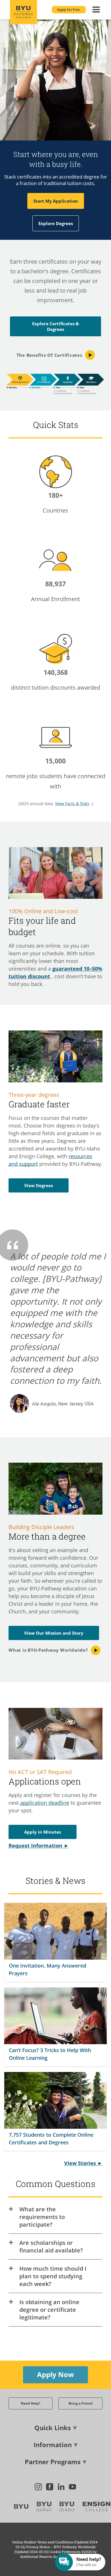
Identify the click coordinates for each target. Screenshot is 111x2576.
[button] (69, 10)
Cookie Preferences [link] (65, 2552)
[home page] (24, 12)
